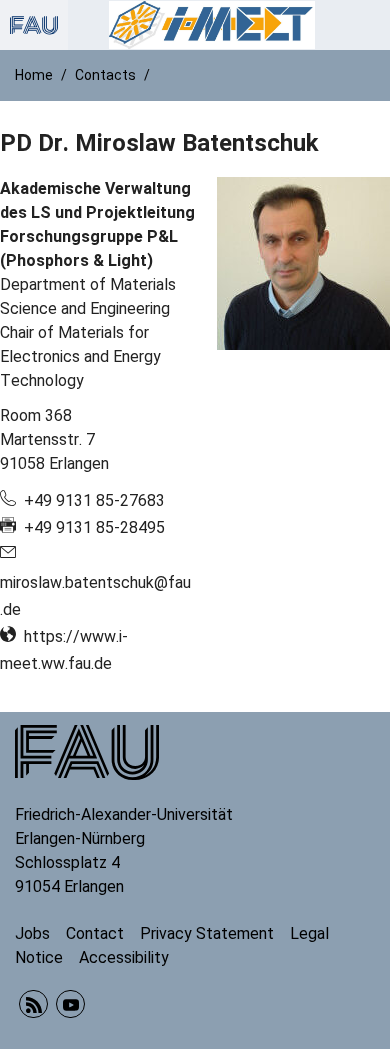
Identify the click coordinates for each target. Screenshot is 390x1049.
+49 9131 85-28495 (94, 527)
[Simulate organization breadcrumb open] (34, 25)
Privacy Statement (207, 933)
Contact (95, 933)
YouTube (70, 1004)
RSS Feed (33, 1004)
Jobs (32, 933)
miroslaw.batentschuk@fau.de (95, 595)
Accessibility (124, 957)
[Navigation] (369, 25)
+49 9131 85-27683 (94, 500)
